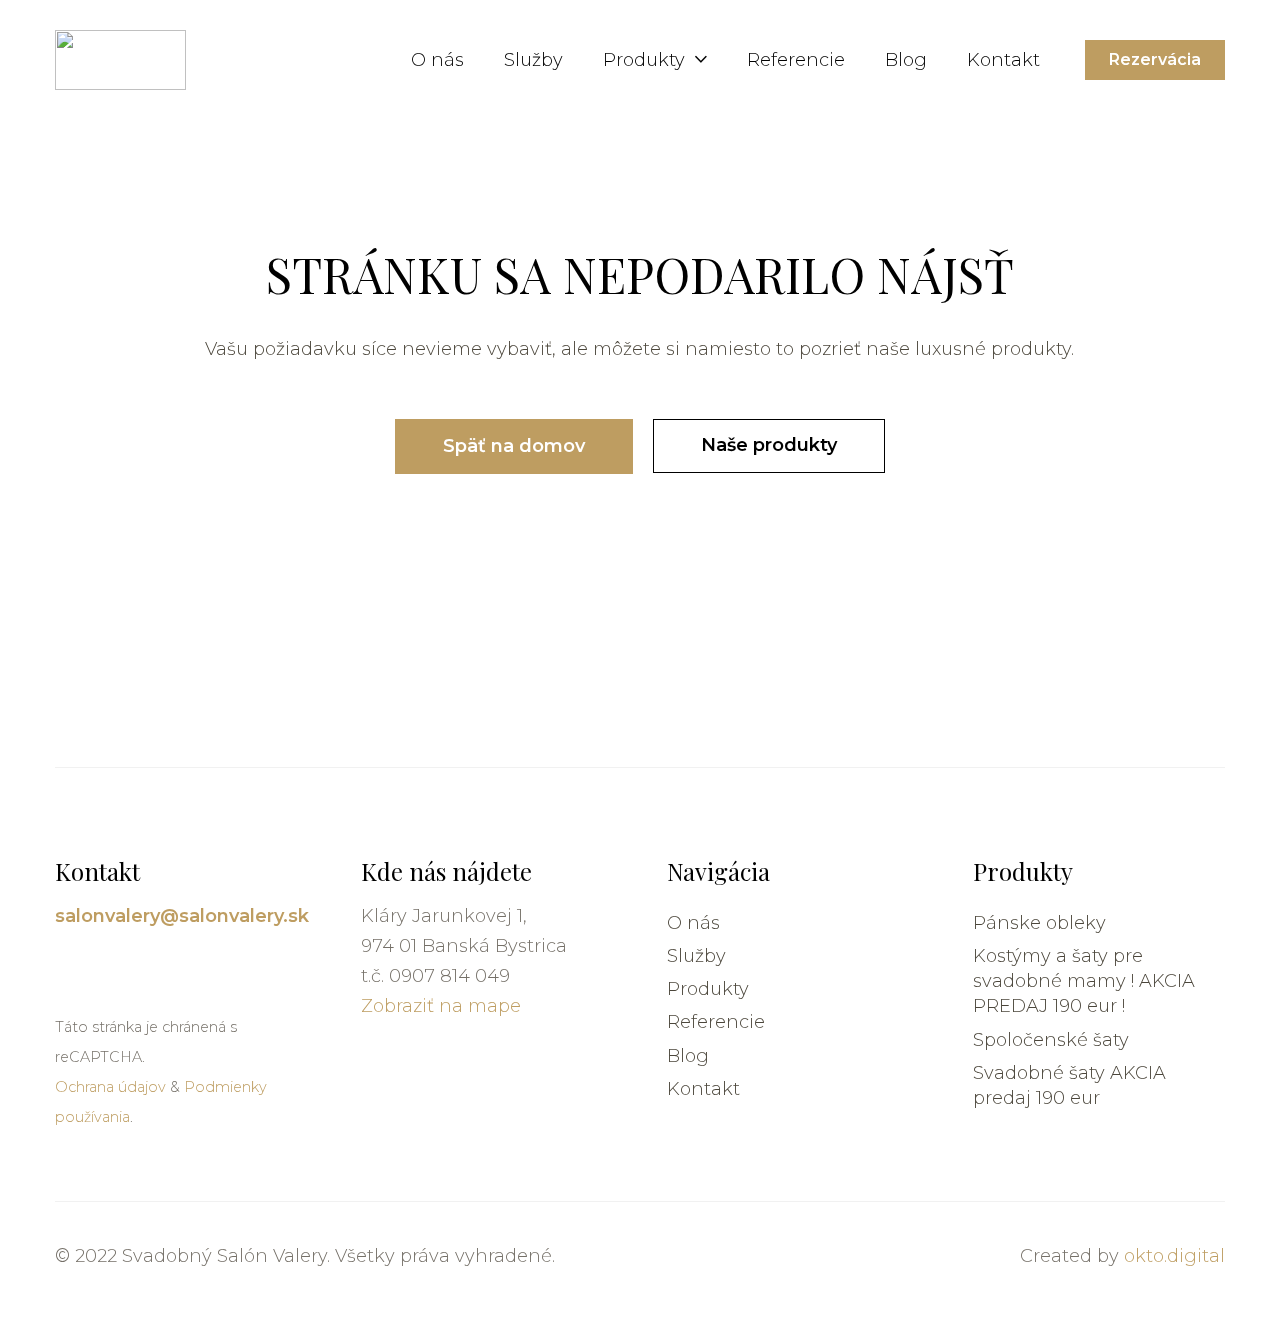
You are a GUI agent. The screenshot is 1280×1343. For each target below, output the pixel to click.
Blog (688, 1056)
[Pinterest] (122, 968)
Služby (696, 956)
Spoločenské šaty (1051, 1040)
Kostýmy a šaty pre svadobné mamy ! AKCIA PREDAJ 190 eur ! (1084, 981)
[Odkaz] (120, 60)
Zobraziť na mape (441, 1006)
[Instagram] (64, 968)
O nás (693, 923)
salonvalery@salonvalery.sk (182, 916)
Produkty (708, 989)
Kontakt (703, 1089)
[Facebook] (93, 968)
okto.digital (1174, 1256)
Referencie (716, 1022)
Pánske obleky (1039, 923)
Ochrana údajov (110, 1087)
